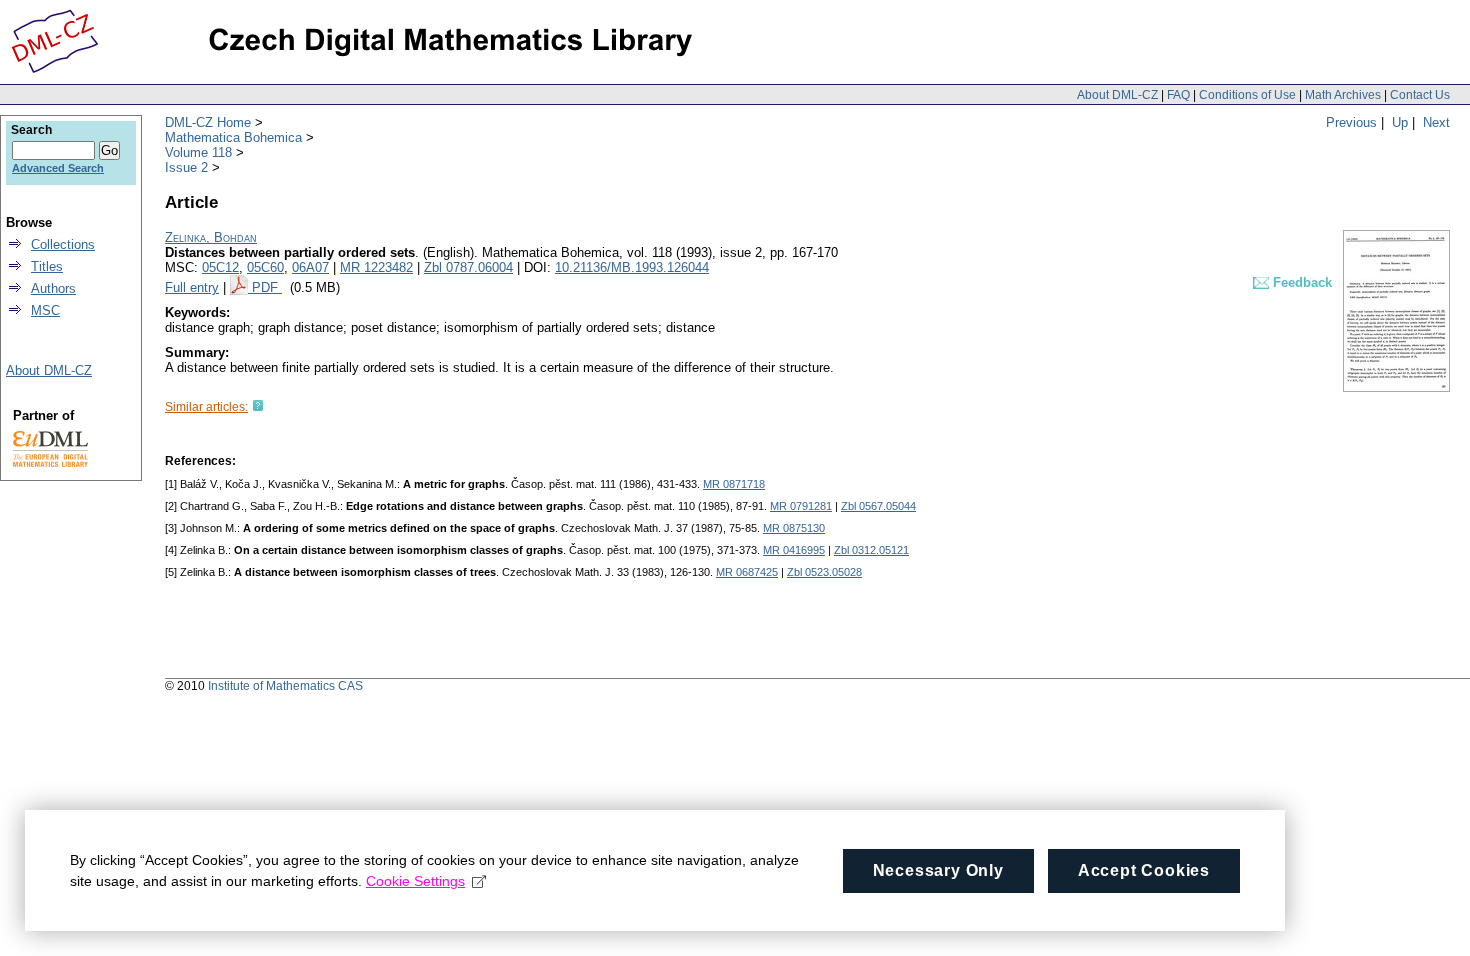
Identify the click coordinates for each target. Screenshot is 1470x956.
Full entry (192, 287)
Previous (1351, 122)
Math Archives (1343, 95)
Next (1436, 122)
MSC (45, 310)
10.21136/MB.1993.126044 (632, 267)
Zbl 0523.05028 (824, 572)
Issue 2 (186, 167)
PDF (267, 287)
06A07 (310, 267)
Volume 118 (198, 152)
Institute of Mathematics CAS (285, 686)
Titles (47, 266)
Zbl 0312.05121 (871, 550)
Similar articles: (206, 407)
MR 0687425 (747, 572)
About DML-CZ (1117, 95)
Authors (53, 288)
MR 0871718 (734, 484)
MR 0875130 (794, 528)
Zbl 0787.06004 (468, 267)
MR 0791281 (801, 506)
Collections (63, 244)
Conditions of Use (1247, 95)
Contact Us (1420, 95)
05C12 (220, 267)
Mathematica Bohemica (233, 137)
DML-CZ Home (208, 122)
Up (1400, 122)
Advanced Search (58, 168)
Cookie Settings (415, 881)
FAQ (1178, 95)
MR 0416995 (794, 550)
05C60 (265, 267)
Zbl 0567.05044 (878, 506)
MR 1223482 (376, 267)
